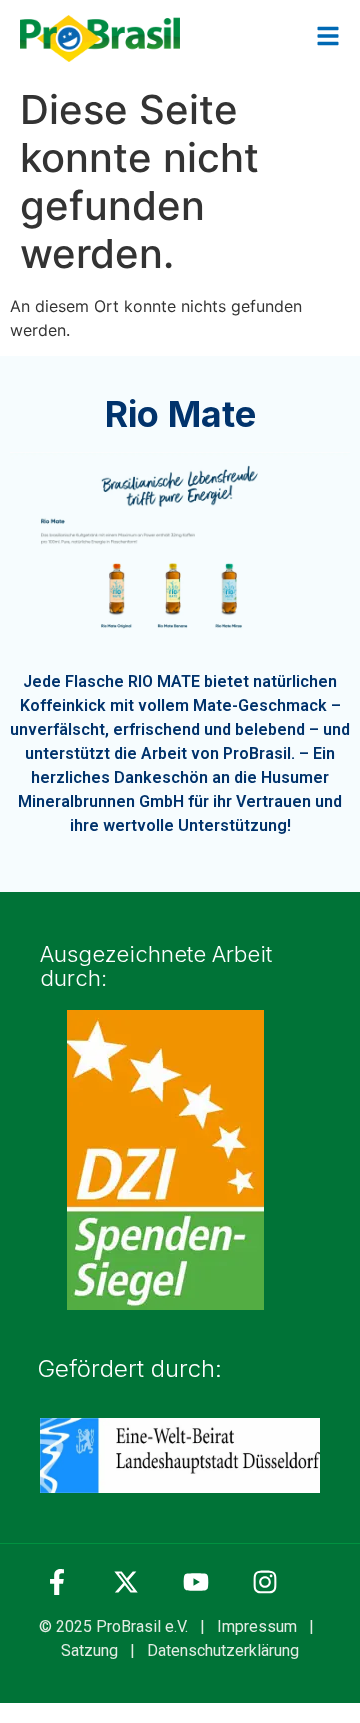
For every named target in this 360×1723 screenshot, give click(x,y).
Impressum (257, 1626)
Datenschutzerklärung (223, 1650)
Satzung (89, 1650)
